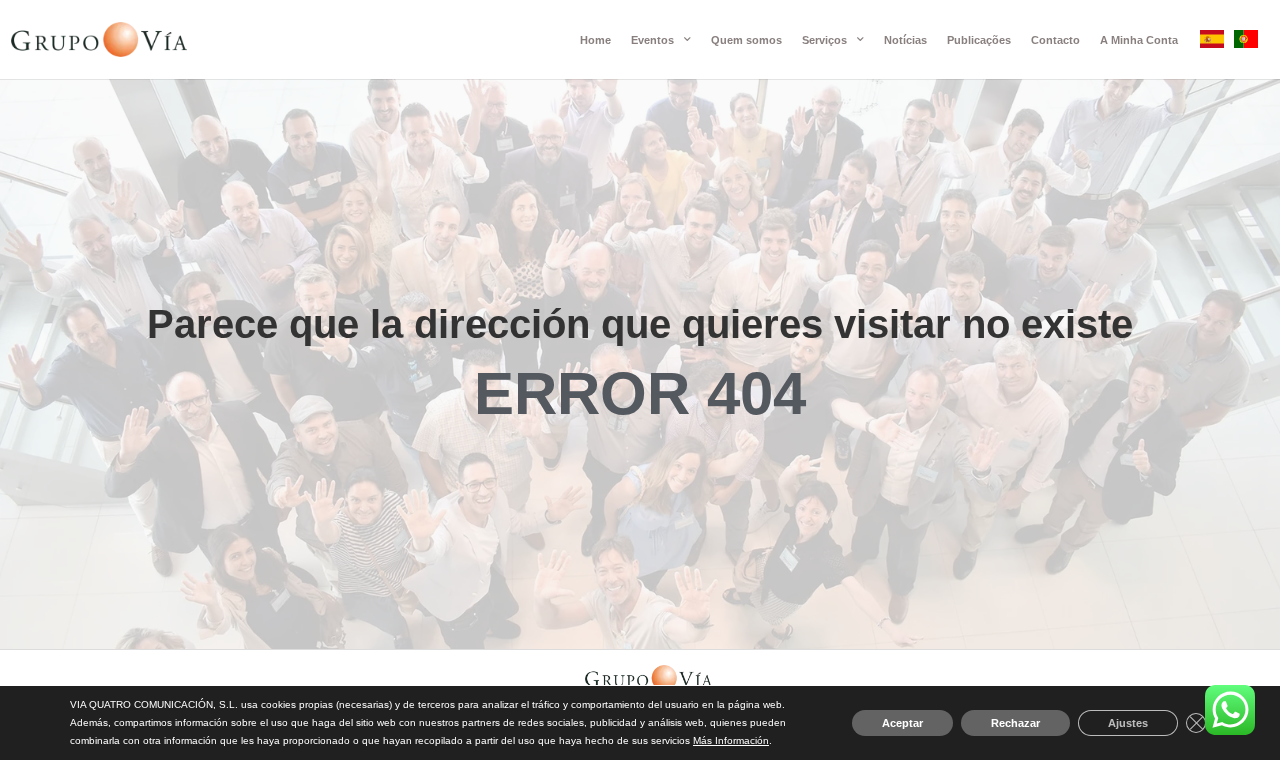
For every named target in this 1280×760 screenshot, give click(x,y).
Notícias (905, 40)
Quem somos (746, 40)
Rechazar (1015, 723)
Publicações (979, 40)
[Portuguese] (1246, 42)
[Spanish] (1212, 42)
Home (595, 40)
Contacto (1055, 40)
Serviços (824, 40)
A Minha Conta (1139, 40)
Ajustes (1128, 723)
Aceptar (902, 723)
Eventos (652, 40)
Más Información (731, 740)
